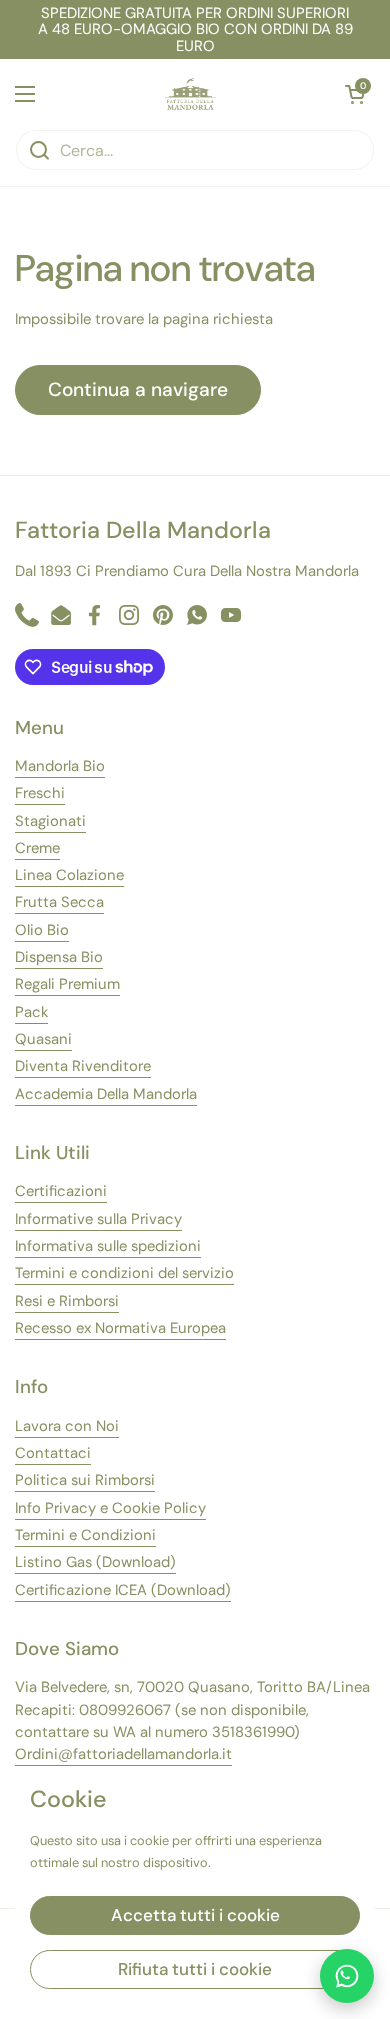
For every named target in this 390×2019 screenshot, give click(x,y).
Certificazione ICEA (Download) (123, 1590)
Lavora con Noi (67, 1426)
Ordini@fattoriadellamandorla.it (123, 1754)
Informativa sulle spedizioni (108, 1246)
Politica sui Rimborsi (85, 1480)
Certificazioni (61, 1191)
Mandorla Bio (60, 766)
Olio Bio (42, 930)
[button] (355, 94)
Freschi (40, 793)
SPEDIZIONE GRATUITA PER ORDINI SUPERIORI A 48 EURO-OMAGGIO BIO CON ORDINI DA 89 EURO (195, 29)
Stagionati (50, 821)
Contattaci (53, 1453)
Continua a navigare (138, 389)
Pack (31, 1012)
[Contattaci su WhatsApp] (347, 1976)
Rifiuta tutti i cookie (195, 1969)
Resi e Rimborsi (67, 1301)
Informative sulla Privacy (98, 1219)
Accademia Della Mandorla (106, 1094)
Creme (37, 848)
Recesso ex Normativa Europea (120, 1328)
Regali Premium (67, 984)
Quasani (43, 1039)
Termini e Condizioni (85, 1535)
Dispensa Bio (59, 957)
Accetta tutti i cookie (195, 1915)
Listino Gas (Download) (95, 1562)
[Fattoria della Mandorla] (190, 94)
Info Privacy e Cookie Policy (110, 1508)
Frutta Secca (59, 902)
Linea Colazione (69, 875)
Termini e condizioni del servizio (124, 1273)
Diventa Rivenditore (83, 1066)
